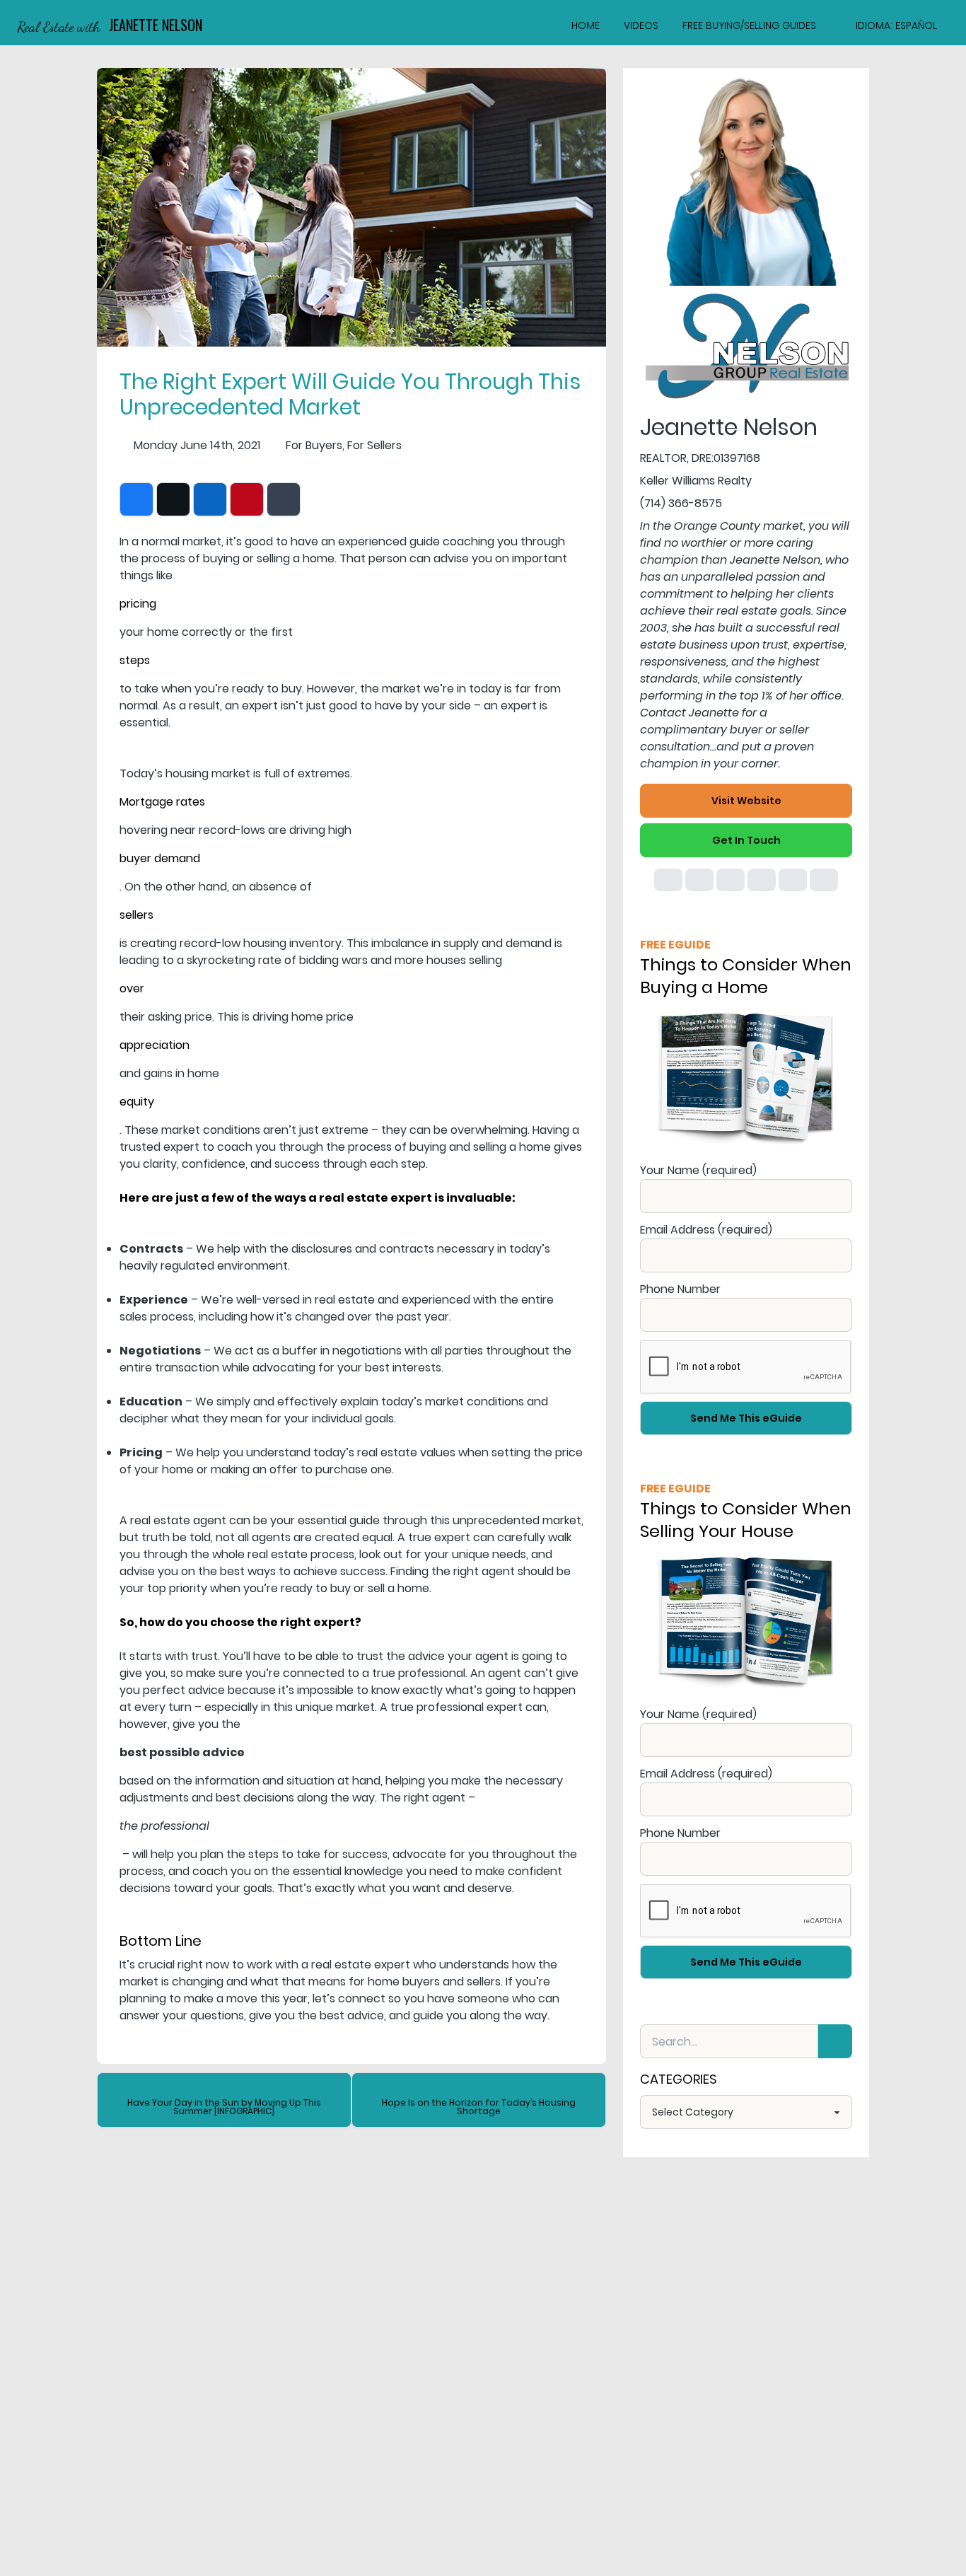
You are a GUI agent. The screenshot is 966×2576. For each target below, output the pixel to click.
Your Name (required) (698, 1170)
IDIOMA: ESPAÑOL (896, 25)
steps (135, 660)
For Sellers (374, 445)
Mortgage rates (162, 802)
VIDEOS (641, 25)
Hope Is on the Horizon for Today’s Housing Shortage (479, 2107)
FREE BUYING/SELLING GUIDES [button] (749, 25)
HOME (586, 25)
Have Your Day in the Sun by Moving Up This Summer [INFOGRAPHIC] (224, 2107)
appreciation (155, 1045)
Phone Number (680, 1289)
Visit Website (746, 801)
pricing (138, 604)
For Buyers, (315, 445)
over (132, 988)
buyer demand (160, 858)
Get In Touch (746, 840)
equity (137, 1102)
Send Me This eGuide (746, 1418)
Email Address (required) (706, 1230)
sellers (136, 915)
